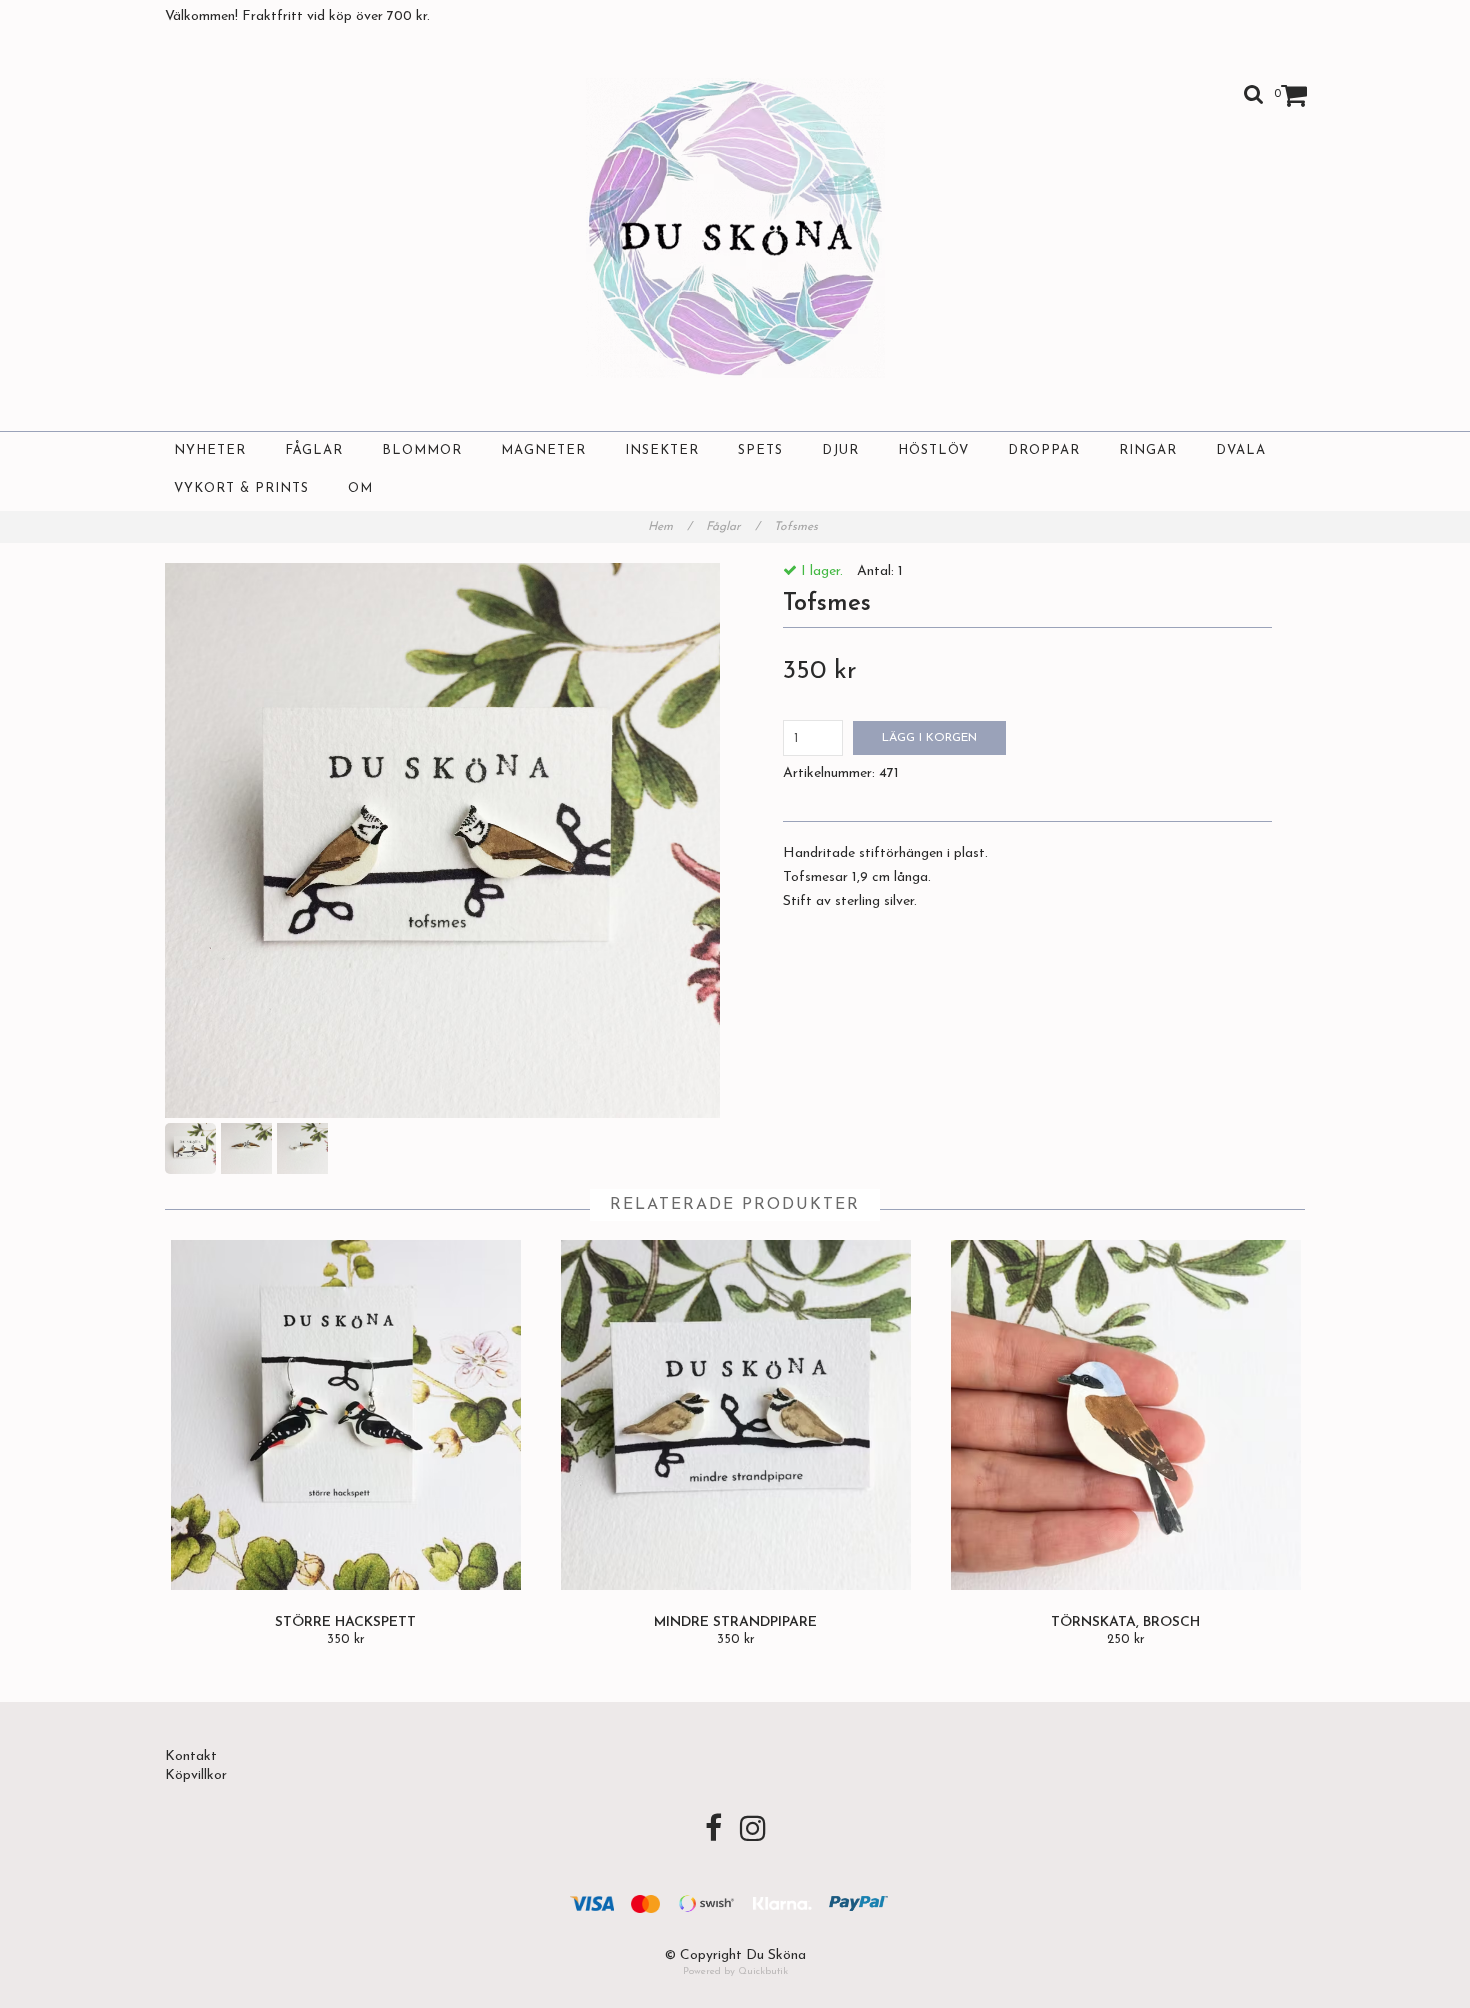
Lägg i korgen (929, 738)
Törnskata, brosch (1125, 1622)
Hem (670, 527)
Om (360, 488)
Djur (840, 450)
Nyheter (210, 450)
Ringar (1148, 450)
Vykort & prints (241, 488)
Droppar (1044, 450)
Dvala (1241, 450)
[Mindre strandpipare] (735, 1415)
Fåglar (314, 450)
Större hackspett (345, 1622)
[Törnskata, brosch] (1125, 1415)
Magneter (543, 450)
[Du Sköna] (735, 228)
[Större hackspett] (345, 1415)
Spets (760, 450)
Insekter (662, 450)
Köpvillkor (196, 1775)
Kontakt (191, 1756)
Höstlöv (933, 450)
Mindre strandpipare (735, 1622)
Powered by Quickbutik (735, 1971)
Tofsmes (798, 527)
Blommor (422, 450)
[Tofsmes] (442, 840)
